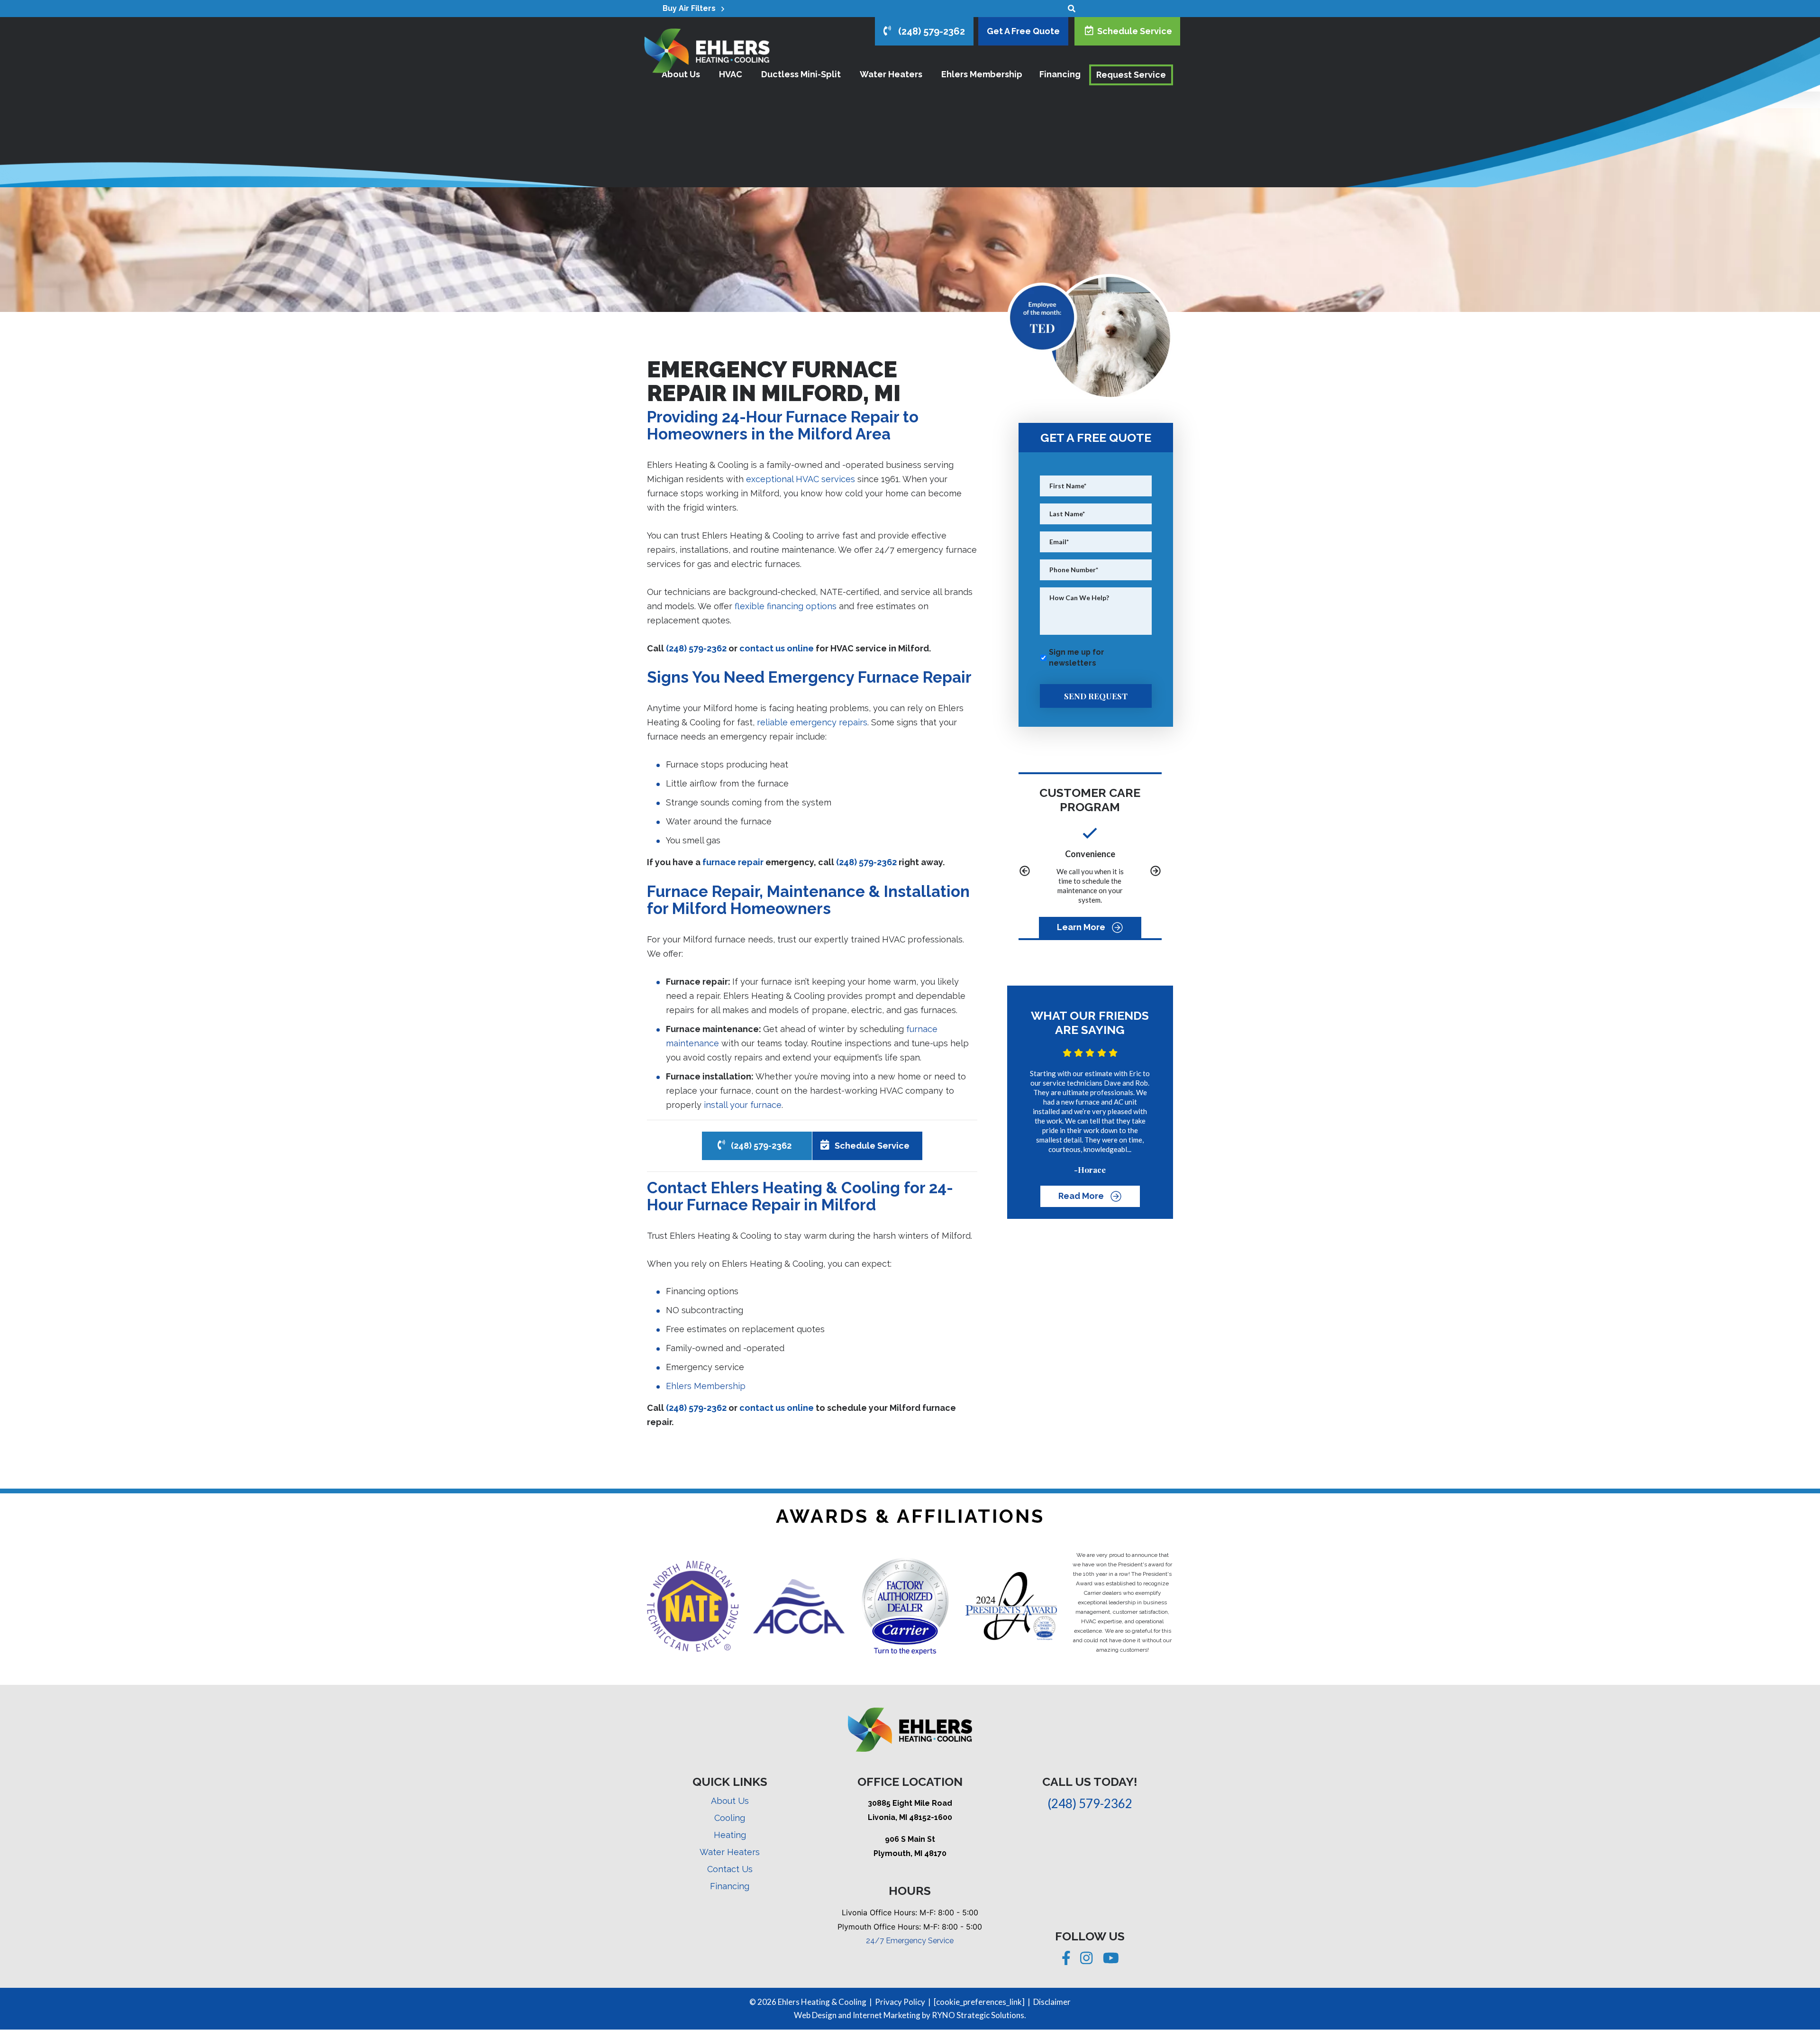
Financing (730, 1886)
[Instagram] (1087, 1960)
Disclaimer (1052, 2002)
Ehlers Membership (706, 1386)
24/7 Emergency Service (910, 1941)
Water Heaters (730, 1852)
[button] (1025, 872)
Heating (730, 1835)
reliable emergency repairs (812, 722)
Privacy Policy (900, 2002)
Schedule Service (1133, 31)
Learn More (1082, 927)
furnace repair (733, 862)
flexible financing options (786, 606)
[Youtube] (1111, 1960)
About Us (730, 1801)
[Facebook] (1067, 1960)
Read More (1082, 1196)
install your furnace (743, 1105)
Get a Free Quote (1023, 31)
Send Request (1096, 696)
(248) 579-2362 (928, 31)
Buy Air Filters (692, 8)
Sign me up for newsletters (1077, 658)
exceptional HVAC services (801, 479)
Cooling (730, 1818)
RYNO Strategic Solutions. (979, 2015)
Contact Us (730, 1869)
